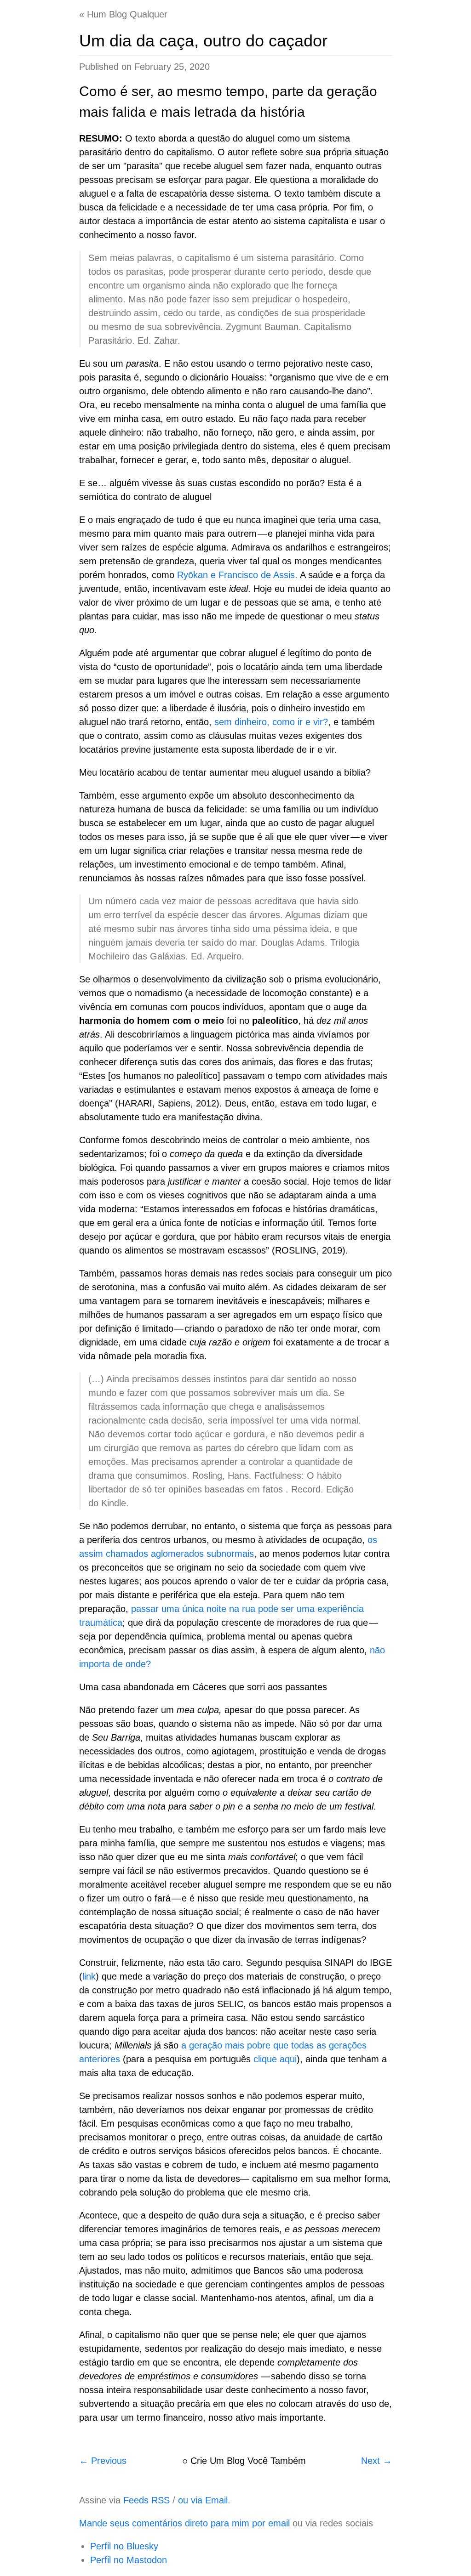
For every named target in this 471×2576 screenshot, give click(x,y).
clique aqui (275, 2059)
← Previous (103, 2461)
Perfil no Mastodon (129, 2560)
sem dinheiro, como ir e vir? (271, 722)
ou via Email (203, 2500)
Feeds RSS (146, 2500)
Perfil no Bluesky (124, 2546)
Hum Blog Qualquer (127, 14)
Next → (376, 2461)
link (89, 1976)
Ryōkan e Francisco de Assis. (237, 575)
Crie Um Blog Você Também (248, 2461)
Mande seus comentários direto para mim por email (184, 2523)
